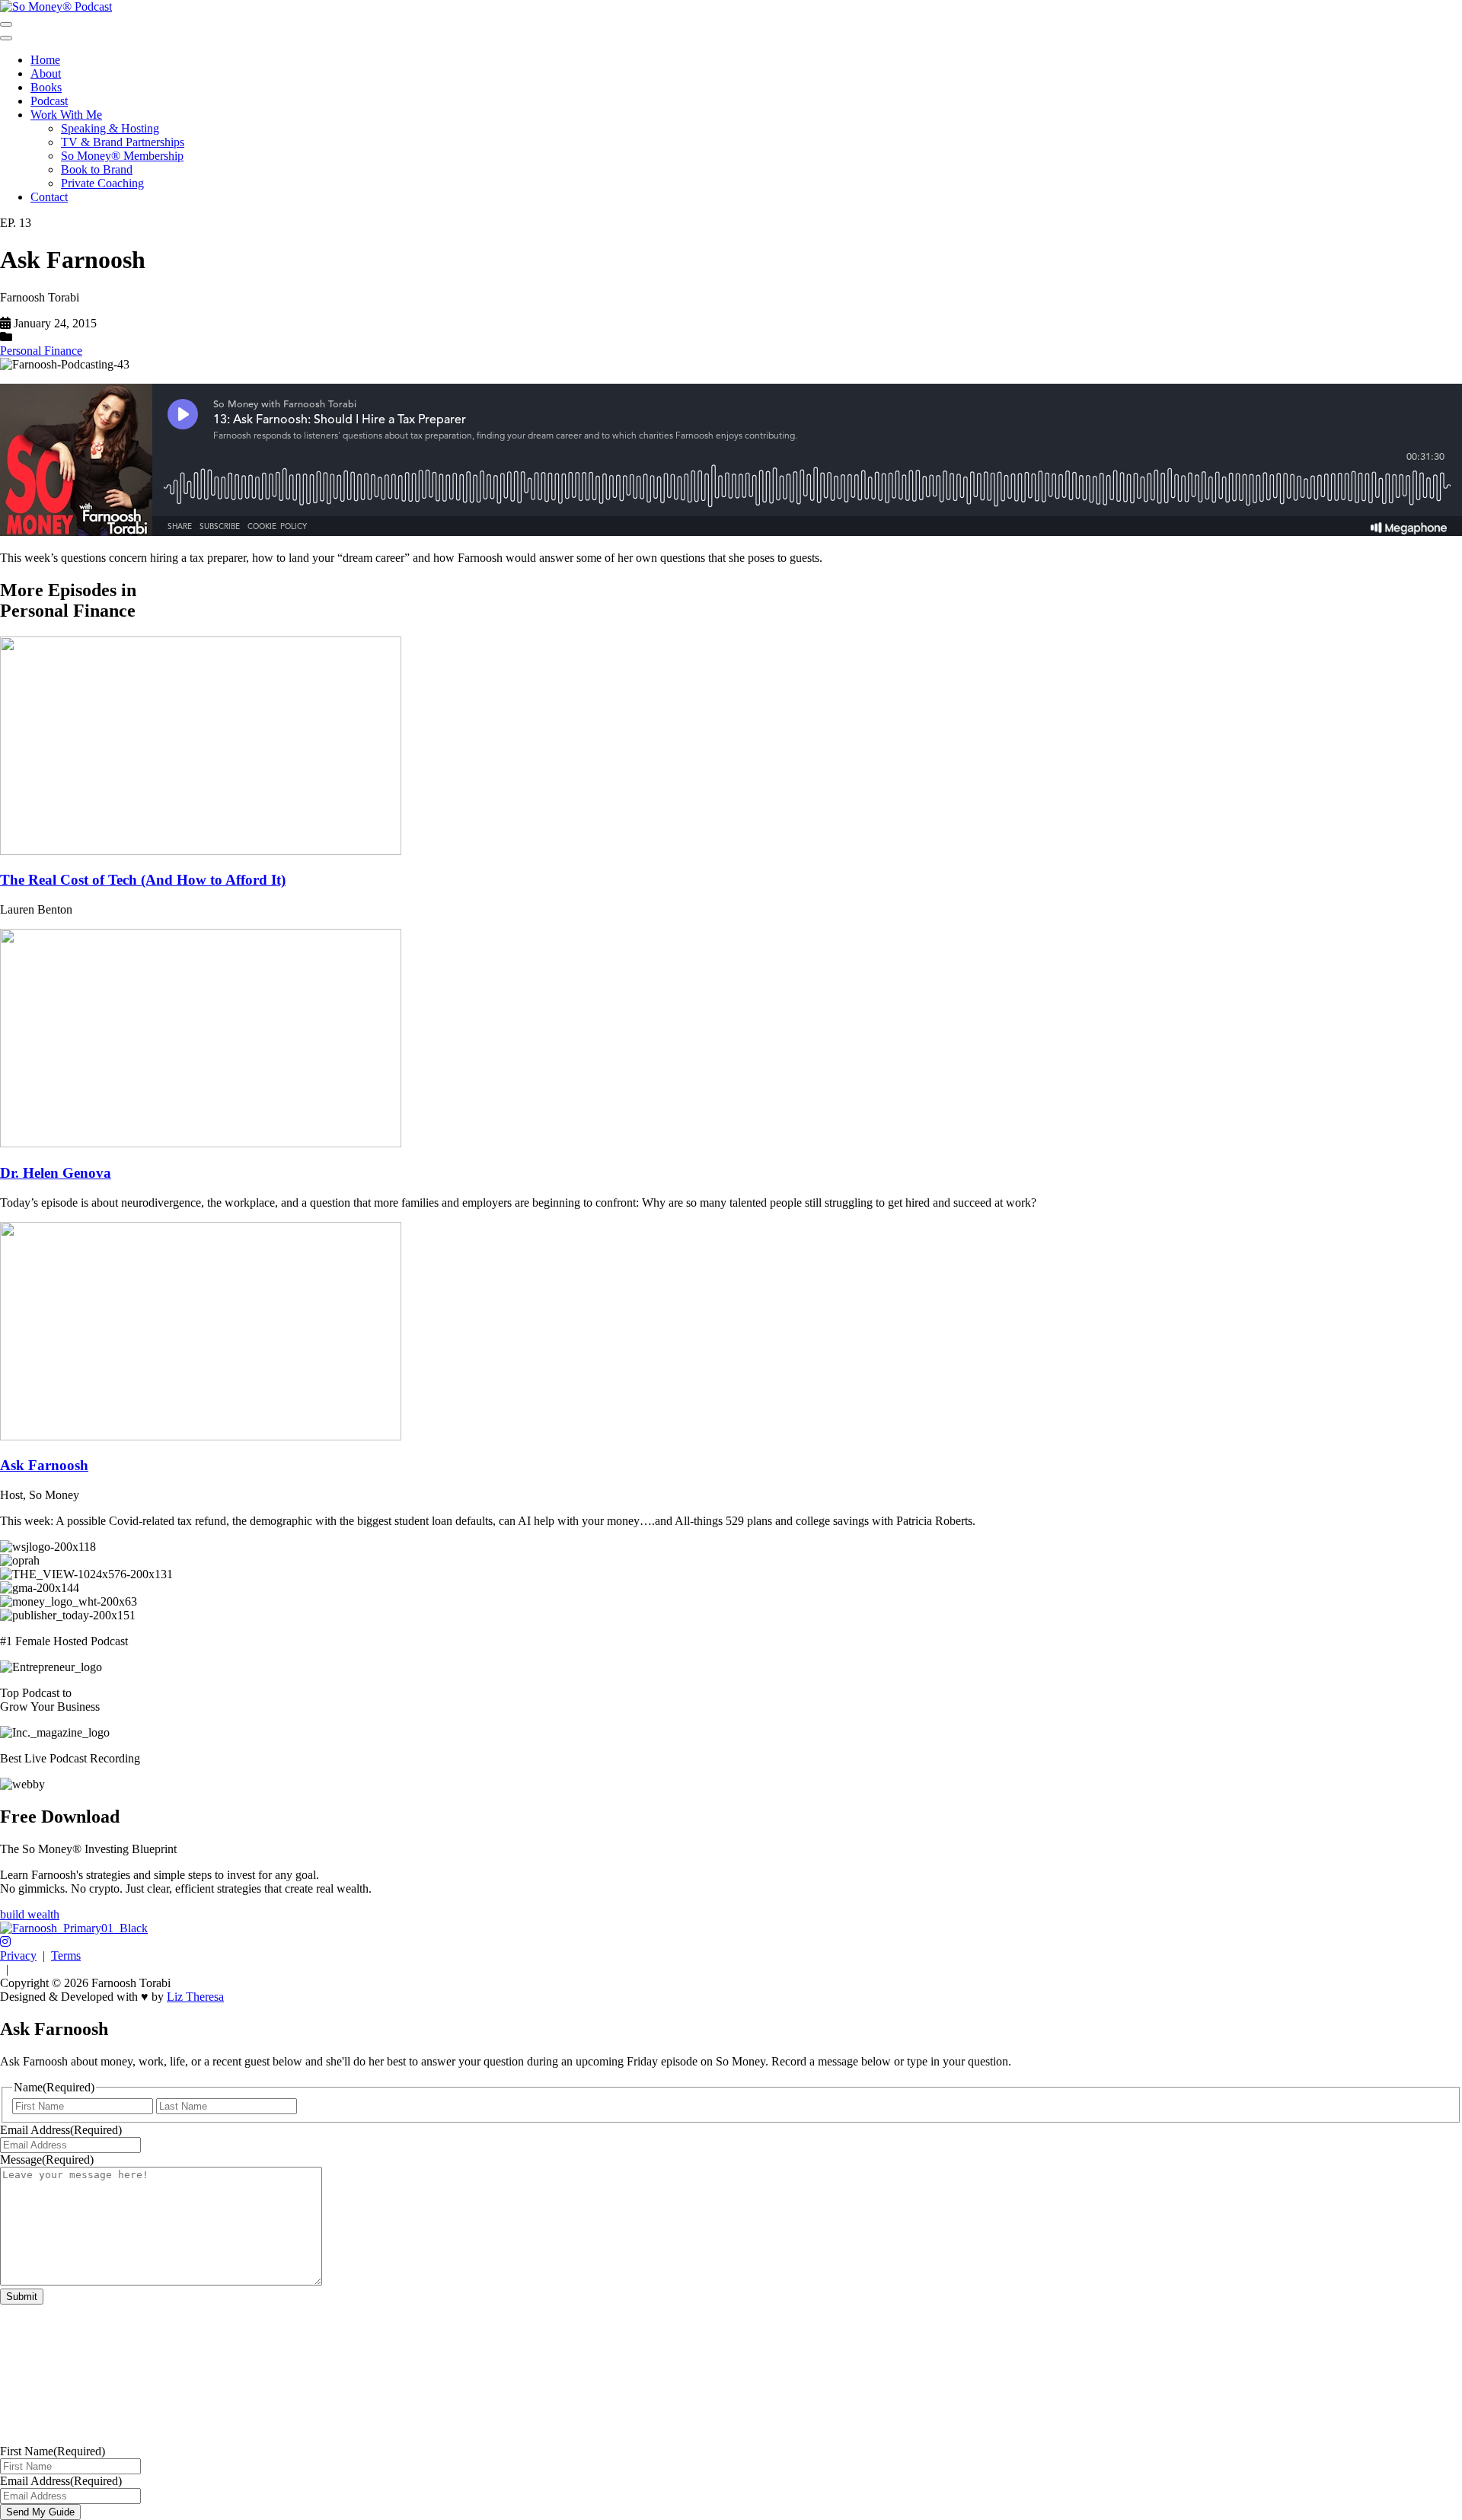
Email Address (61, 2130)
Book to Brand (97, 169)
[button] (5, 1942)
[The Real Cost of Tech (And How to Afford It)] (201, 851)
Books (46, 87)
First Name (53, 2451)
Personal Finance (41, 351)
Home (45, 60)
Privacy (18, 1955)
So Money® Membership (122, 156)
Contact (49, 197)
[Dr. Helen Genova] (201, 1143)
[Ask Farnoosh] (201, 1436)
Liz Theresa (195, 1997)
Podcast (49, 101)
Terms (66, 1955)
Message (47, 2160)
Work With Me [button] (66, 115)
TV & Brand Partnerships (123, 142)
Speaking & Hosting (110, 128)
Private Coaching (102, 183)
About (46, 73)
